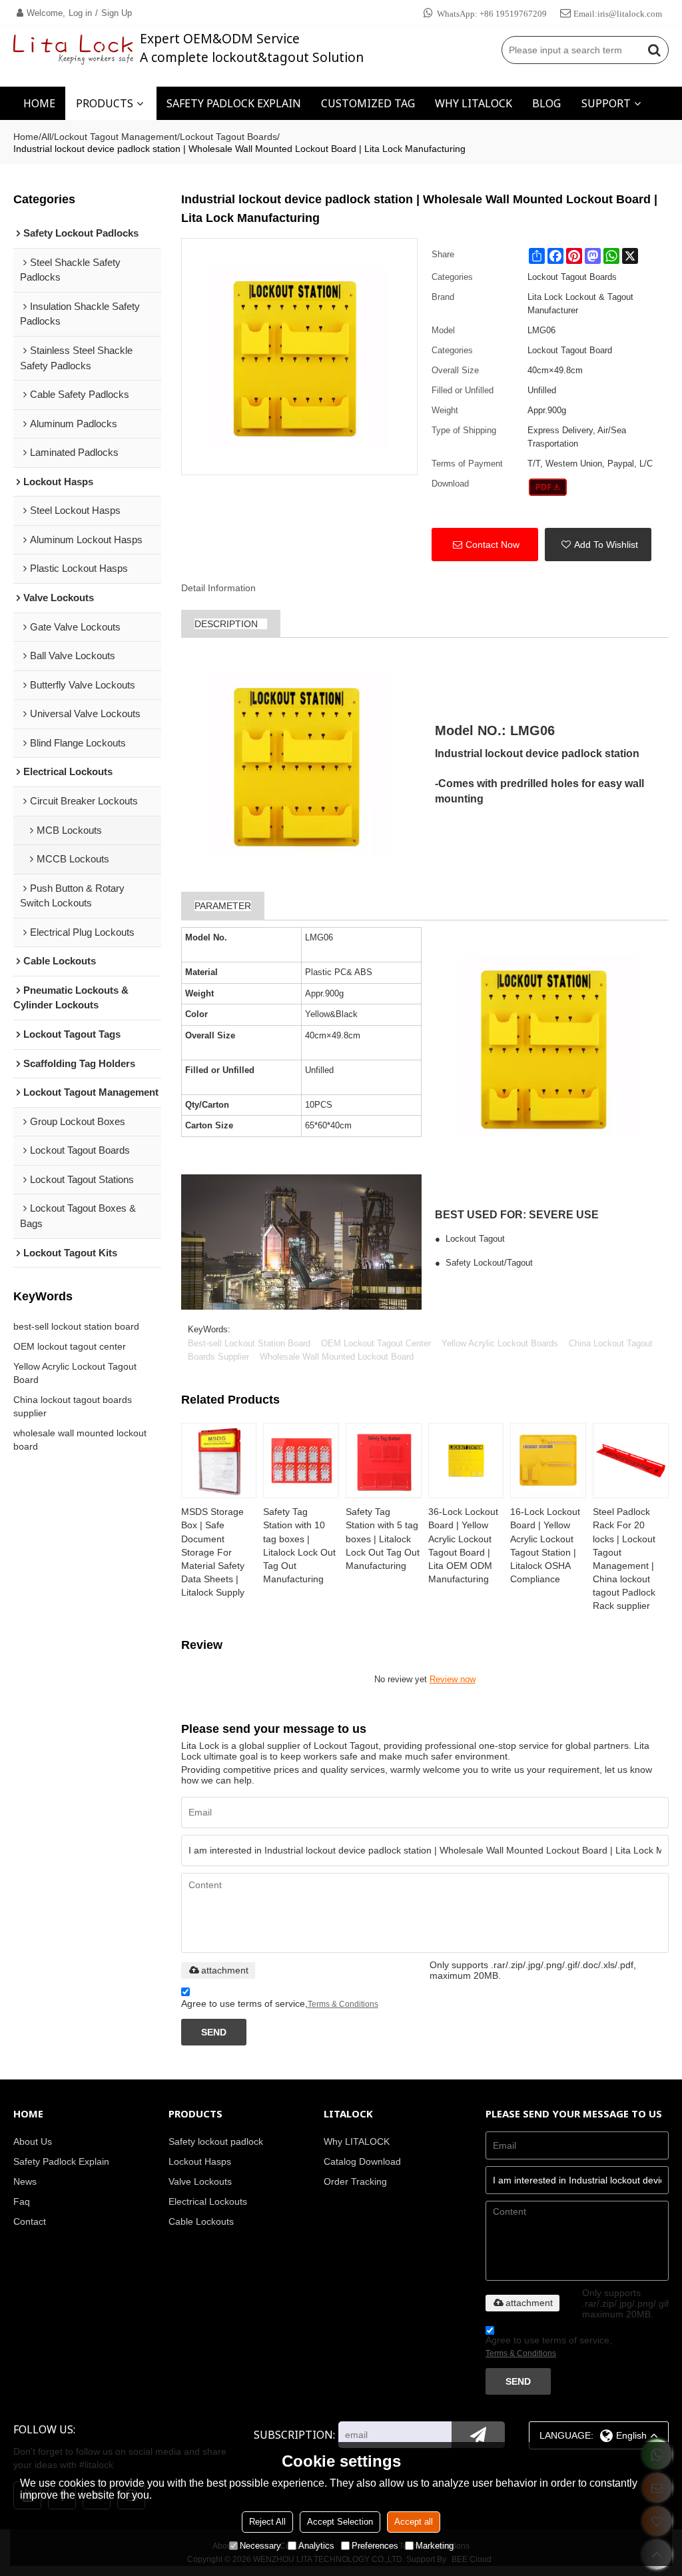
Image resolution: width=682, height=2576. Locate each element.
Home (26, 137)
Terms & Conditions (343, 2004)
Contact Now (493, 545)
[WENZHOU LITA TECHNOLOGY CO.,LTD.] (73, 50)
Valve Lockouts (200, 2181)
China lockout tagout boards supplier (73, 1406)
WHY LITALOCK (474, 103)
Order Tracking (355, 2181)
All (46, 137)
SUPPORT (606, 103)
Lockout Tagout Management (116, 137)
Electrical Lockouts (208, 2201)
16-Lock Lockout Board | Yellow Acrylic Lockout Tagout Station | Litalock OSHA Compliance (545, 1545)
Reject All (267, 2522)
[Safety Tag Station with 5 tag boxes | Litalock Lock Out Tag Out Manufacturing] (384, 1461)
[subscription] (478, 2435)
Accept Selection (340, 2522)
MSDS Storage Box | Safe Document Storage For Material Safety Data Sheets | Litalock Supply (213, 1552)
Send (214, 2032)
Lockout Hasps (200, 2161)
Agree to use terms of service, (280, 2003)
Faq (22, 2201)
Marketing (435, 2546)
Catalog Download (362, 2161)
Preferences (375, 2546)
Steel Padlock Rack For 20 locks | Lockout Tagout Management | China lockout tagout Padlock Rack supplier (624, 1559)
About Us (33, 2141)
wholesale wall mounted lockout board (80, 1440)
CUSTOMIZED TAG (368, 103)
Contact (30, 2221)
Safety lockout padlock (216, 2141)
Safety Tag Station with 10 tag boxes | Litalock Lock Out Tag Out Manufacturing (299, 1545)
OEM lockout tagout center (70, 1346)
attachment (225, 1970)
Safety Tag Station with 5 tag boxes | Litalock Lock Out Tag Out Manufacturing (383, 1539)
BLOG (546, 103)
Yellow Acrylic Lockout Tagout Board (75, 1373)
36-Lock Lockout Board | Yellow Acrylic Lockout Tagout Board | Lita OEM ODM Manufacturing (463, 1545)
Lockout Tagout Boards (228, 137)
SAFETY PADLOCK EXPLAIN (234, 103)
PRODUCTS (105, 103)
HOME (39, 103)
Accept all (414, 2522)
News (25, 2181)
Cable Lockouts (201, 2221)
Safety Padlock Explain (61, 2161)
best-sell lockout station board (76, 1326)
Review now (453, 1679)
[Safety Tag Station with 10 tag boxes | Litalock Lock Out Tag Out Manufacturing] (301, 1461)
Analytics (316, 2546)
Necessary (260, 2546)
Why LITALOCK (357, 2141)
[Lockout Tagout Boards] (548, 487)
